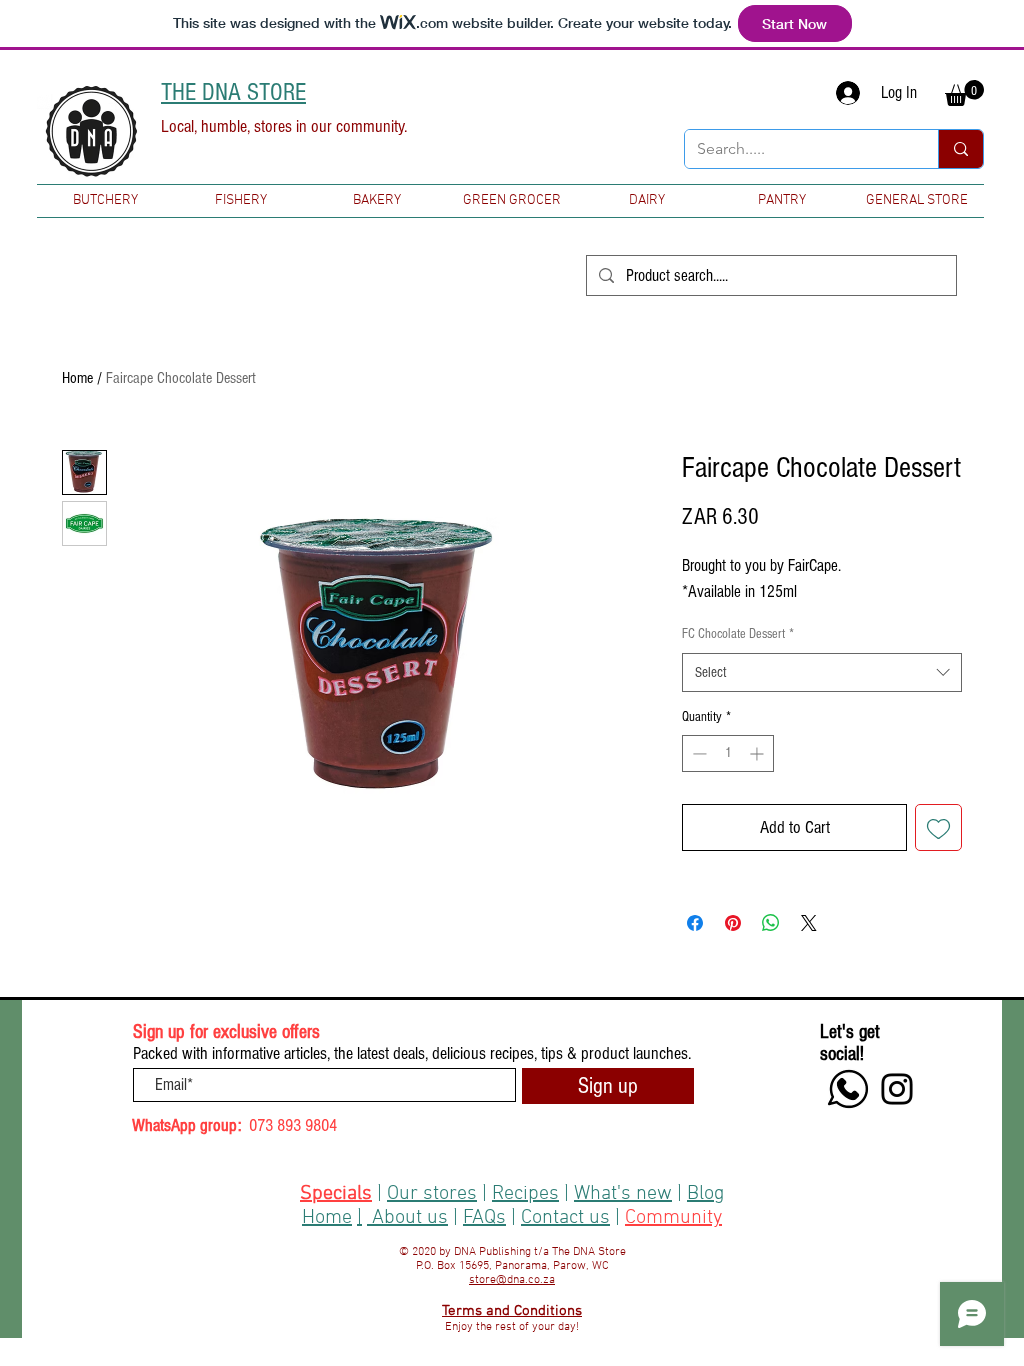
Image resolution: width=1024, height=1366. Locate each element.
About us (410, 1218)
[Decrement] (697, 753)
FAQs (484, 1218)
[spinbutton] (728, 753)
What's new (623, 1194)
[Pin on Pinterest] (733, 923)
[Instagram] (897, 1089)
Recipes (525, 1194)
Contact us (565, 1218)
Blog (705, 1194)
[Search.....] (960, 149)
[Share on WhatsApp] (771, 923)
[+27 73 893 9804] (848, 1089)
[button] (964, 93)
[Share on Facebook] (695, 923)
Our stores (432, 1194)
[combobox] (822, 672)
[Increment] (758, 753)
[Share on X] (809, 923)
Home (77, 378)
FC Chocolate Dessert (738, 634)
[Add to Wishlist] (938, 827)
